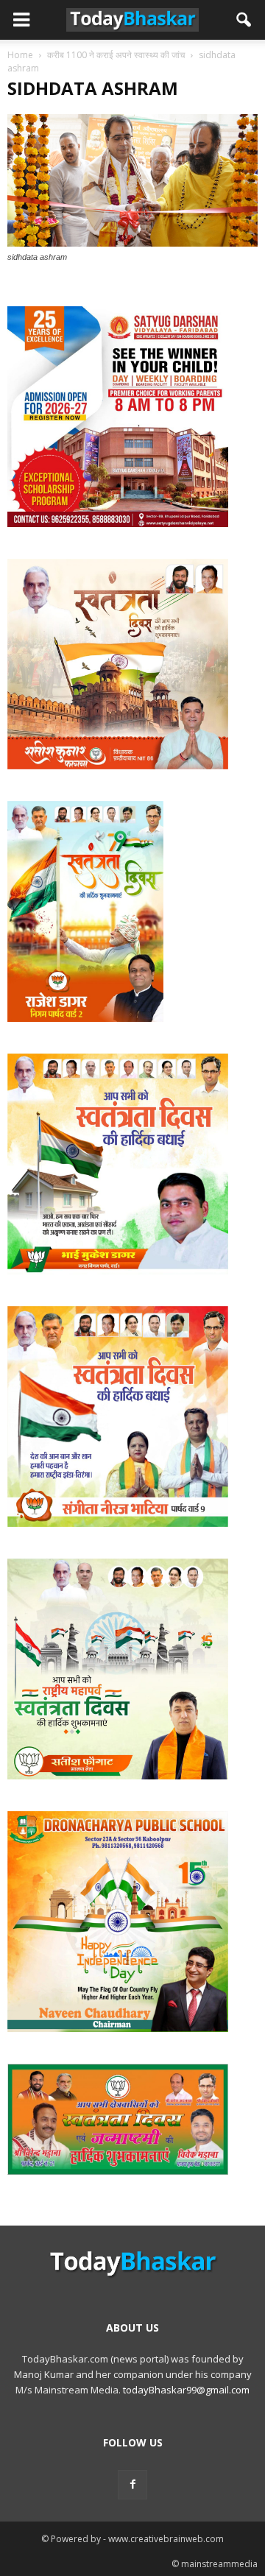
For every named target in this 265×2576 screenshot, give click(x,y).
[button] (244, 20)
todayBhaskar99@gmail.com (186, 2390)
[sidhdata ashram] (132, 243)
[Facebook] (132, 2485)
